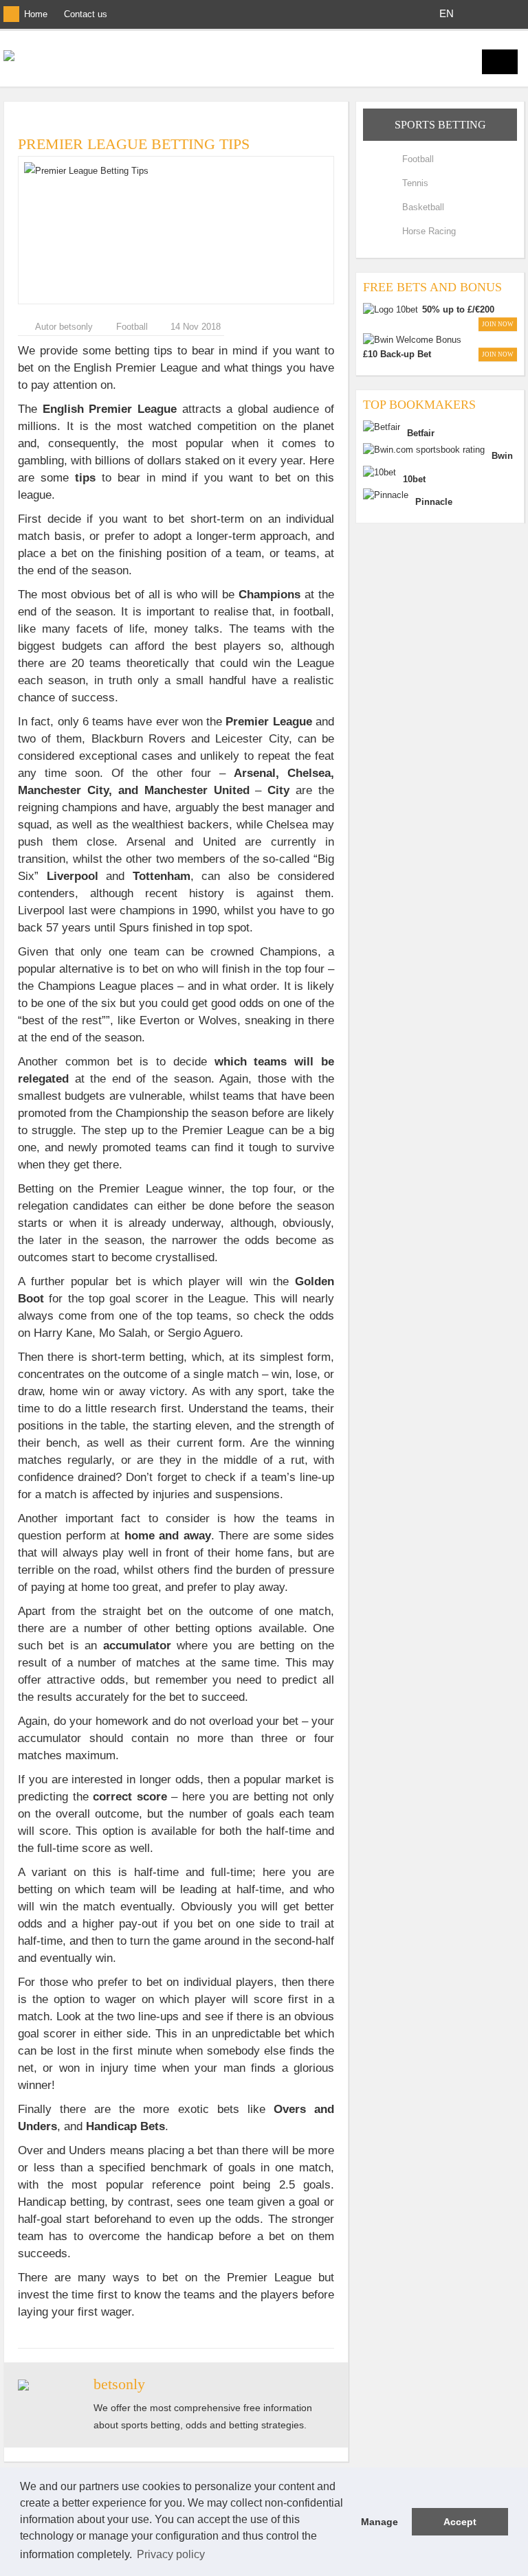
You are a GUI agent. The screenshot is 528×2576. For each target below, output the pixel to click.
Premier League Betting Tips (134, 144)
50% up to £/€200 (458, 309)
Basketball (423, 207)
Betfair (421, 433)
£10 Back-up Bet (397, 354)
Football (132, 327)
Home (36, 14)
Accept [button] (460, 2522)
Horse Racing (429, 231)
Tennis (415, 183)
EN (447, 13)
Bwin (502, 456)
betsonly (119, 2384)
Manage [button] (379, 2522)
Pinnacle (434, 502)
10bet (414, 479)
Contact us (86, 14)
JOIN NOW (498, 324)
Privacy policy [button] (171, 2554)
